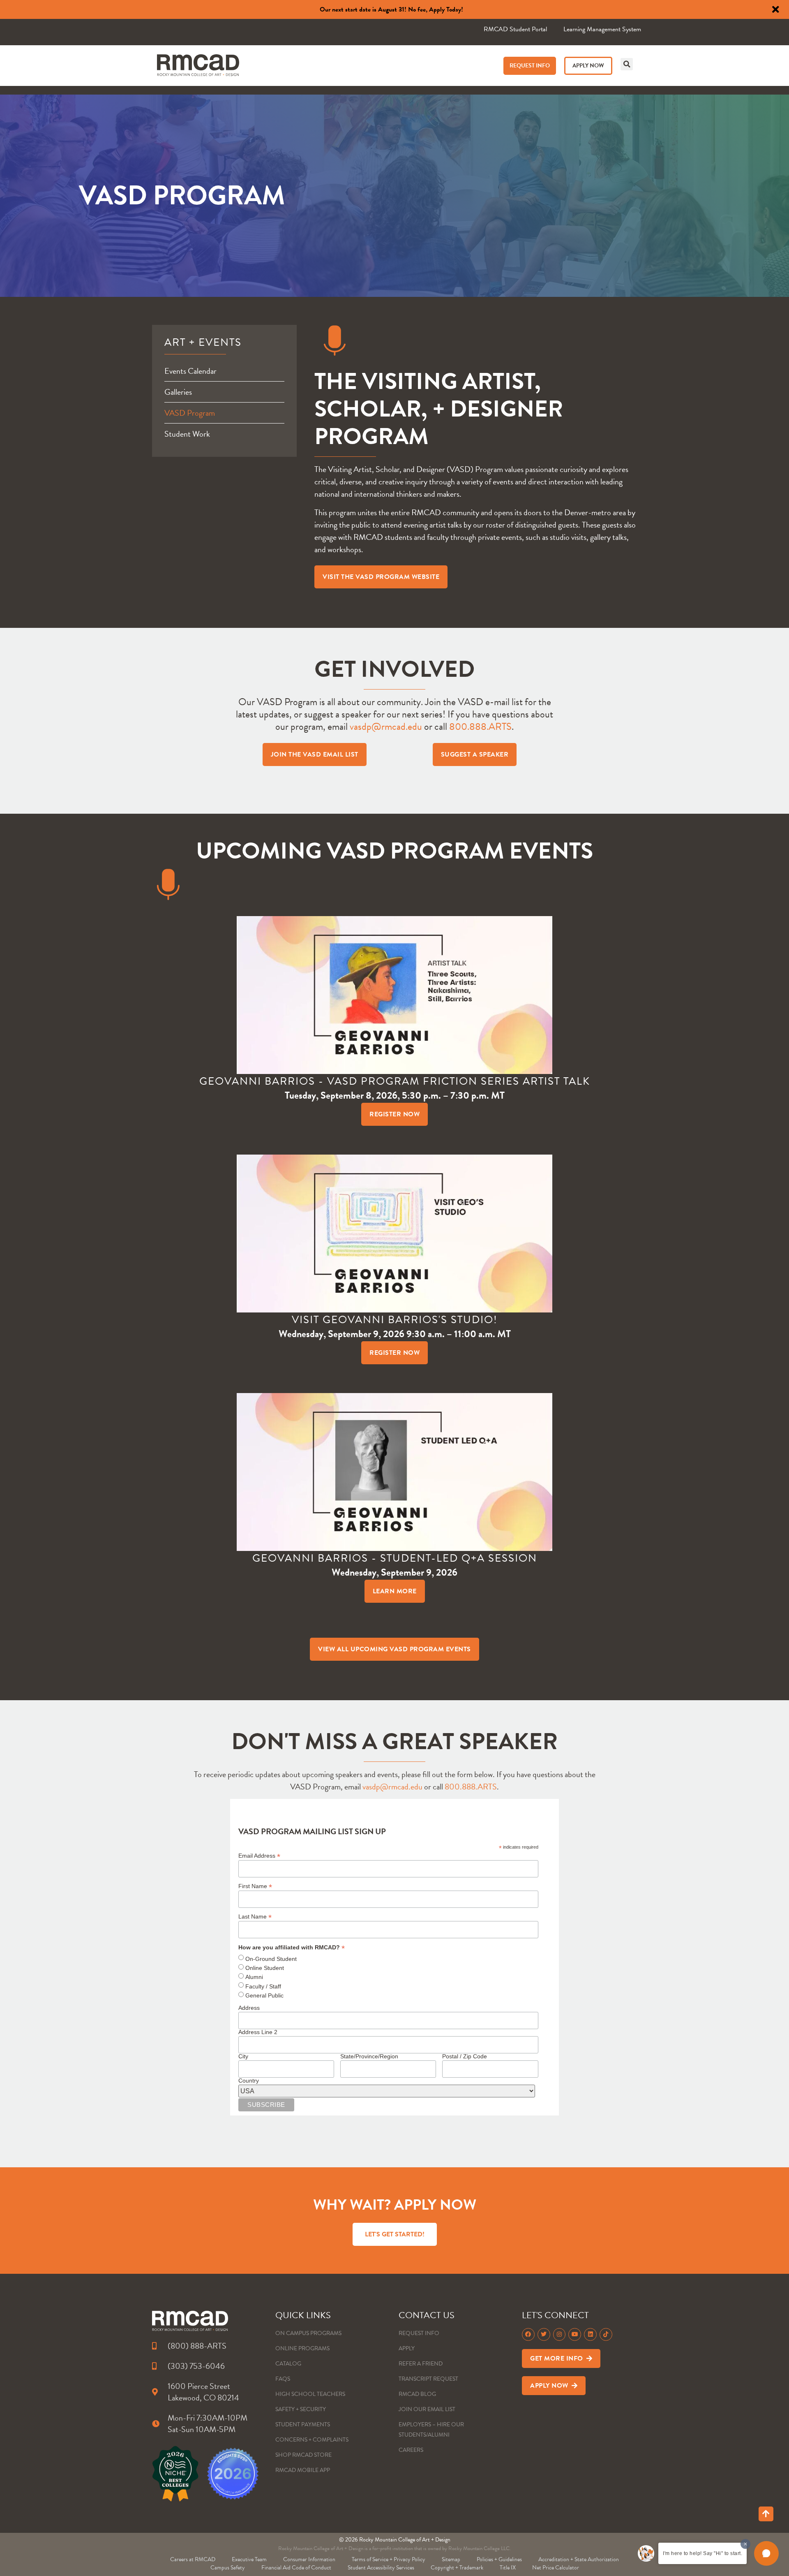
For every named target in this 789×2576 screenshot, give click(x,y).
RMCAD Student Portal (515, 29)
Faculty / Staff (263, 1986)
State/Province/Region (369, 2056)
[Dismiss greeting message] (745, 2544)
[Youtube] (575, 2334)
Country (249, 2081)
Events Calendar (190, 371)
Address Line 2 (258, 2032)
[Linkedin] (590, 2334)
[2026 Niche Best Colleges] (175, 2474)
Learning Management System (602, 29)
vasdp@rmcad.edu (386, 727)
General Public (264, 1995)
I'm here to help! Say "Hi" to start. (702, 2553)
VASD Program (190, 413)
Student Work (187, 434)
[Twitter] (544, 2334)
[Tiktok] (606, 2334)
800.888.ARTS (480, 727)
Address (249, 2008)
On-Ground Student (271, 1959)
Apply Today (445, 9)
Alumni (254, 1977)
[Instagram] (559, 2334)
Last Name (255, 1916)
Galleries (178, 392)
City (243, 2056)
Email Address (259, 1855)
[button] (627, 64)
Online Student (265, 1968)
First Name (255, 1886)
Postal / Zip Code (465, 2056)
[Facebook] (528, 2334)
